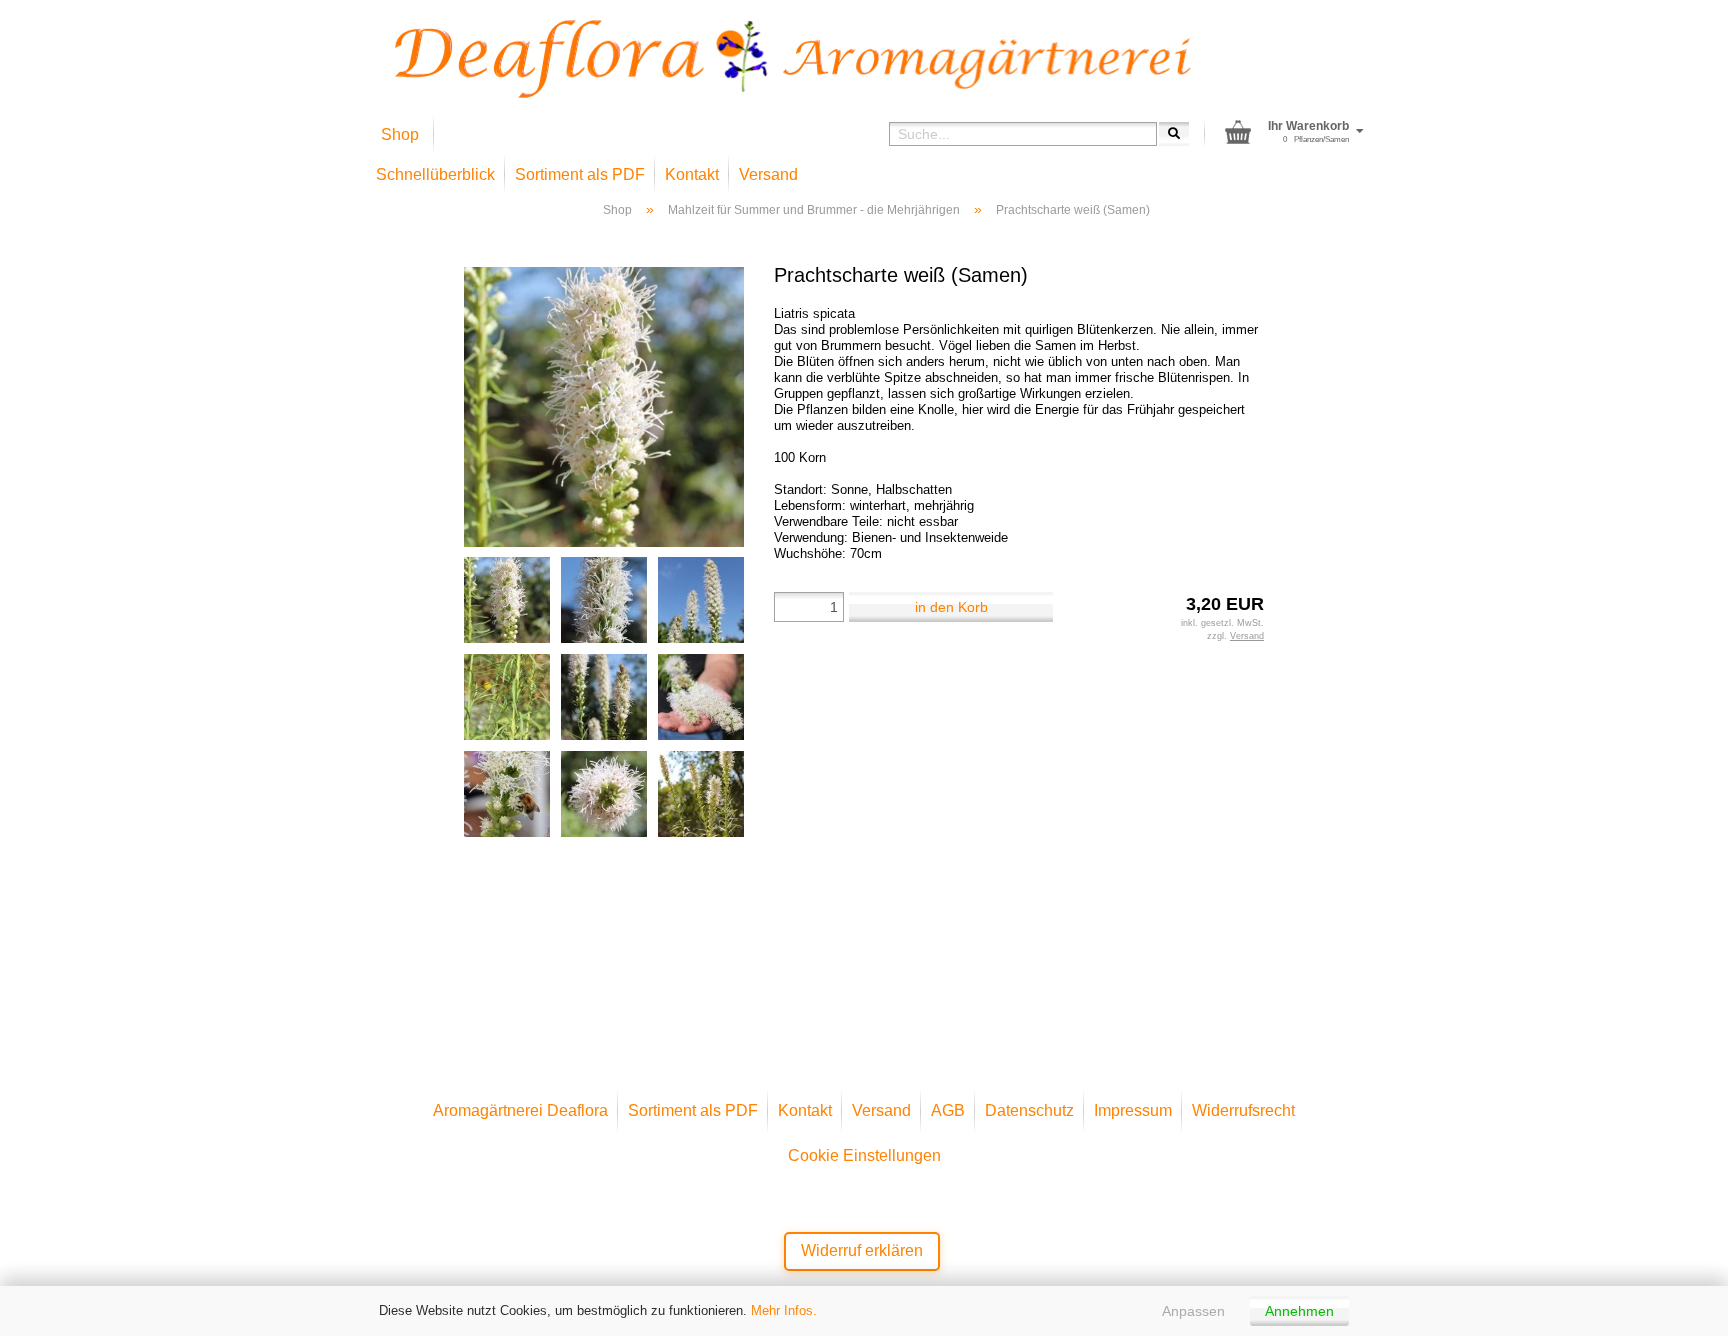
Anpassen (1193, 1311)
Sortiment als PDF (580, 174)
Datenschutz (1029, 1110)
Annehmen (1299, 1311)
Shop (400, 134)
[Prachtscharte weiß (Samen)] (604, 406)
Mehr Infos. (784, 1310)
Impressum (1133, 1110)
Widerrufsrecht (1243, 1110)
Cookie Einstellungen (864, 1155)
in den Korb (951, 607)
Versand (768, 174)
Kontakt (692, 174)
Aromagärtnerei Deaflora (520, 1110)
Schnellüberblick (435, 174)
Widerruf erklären (862, 1250)
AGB (948, 1110)
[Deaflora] (793, 59)
